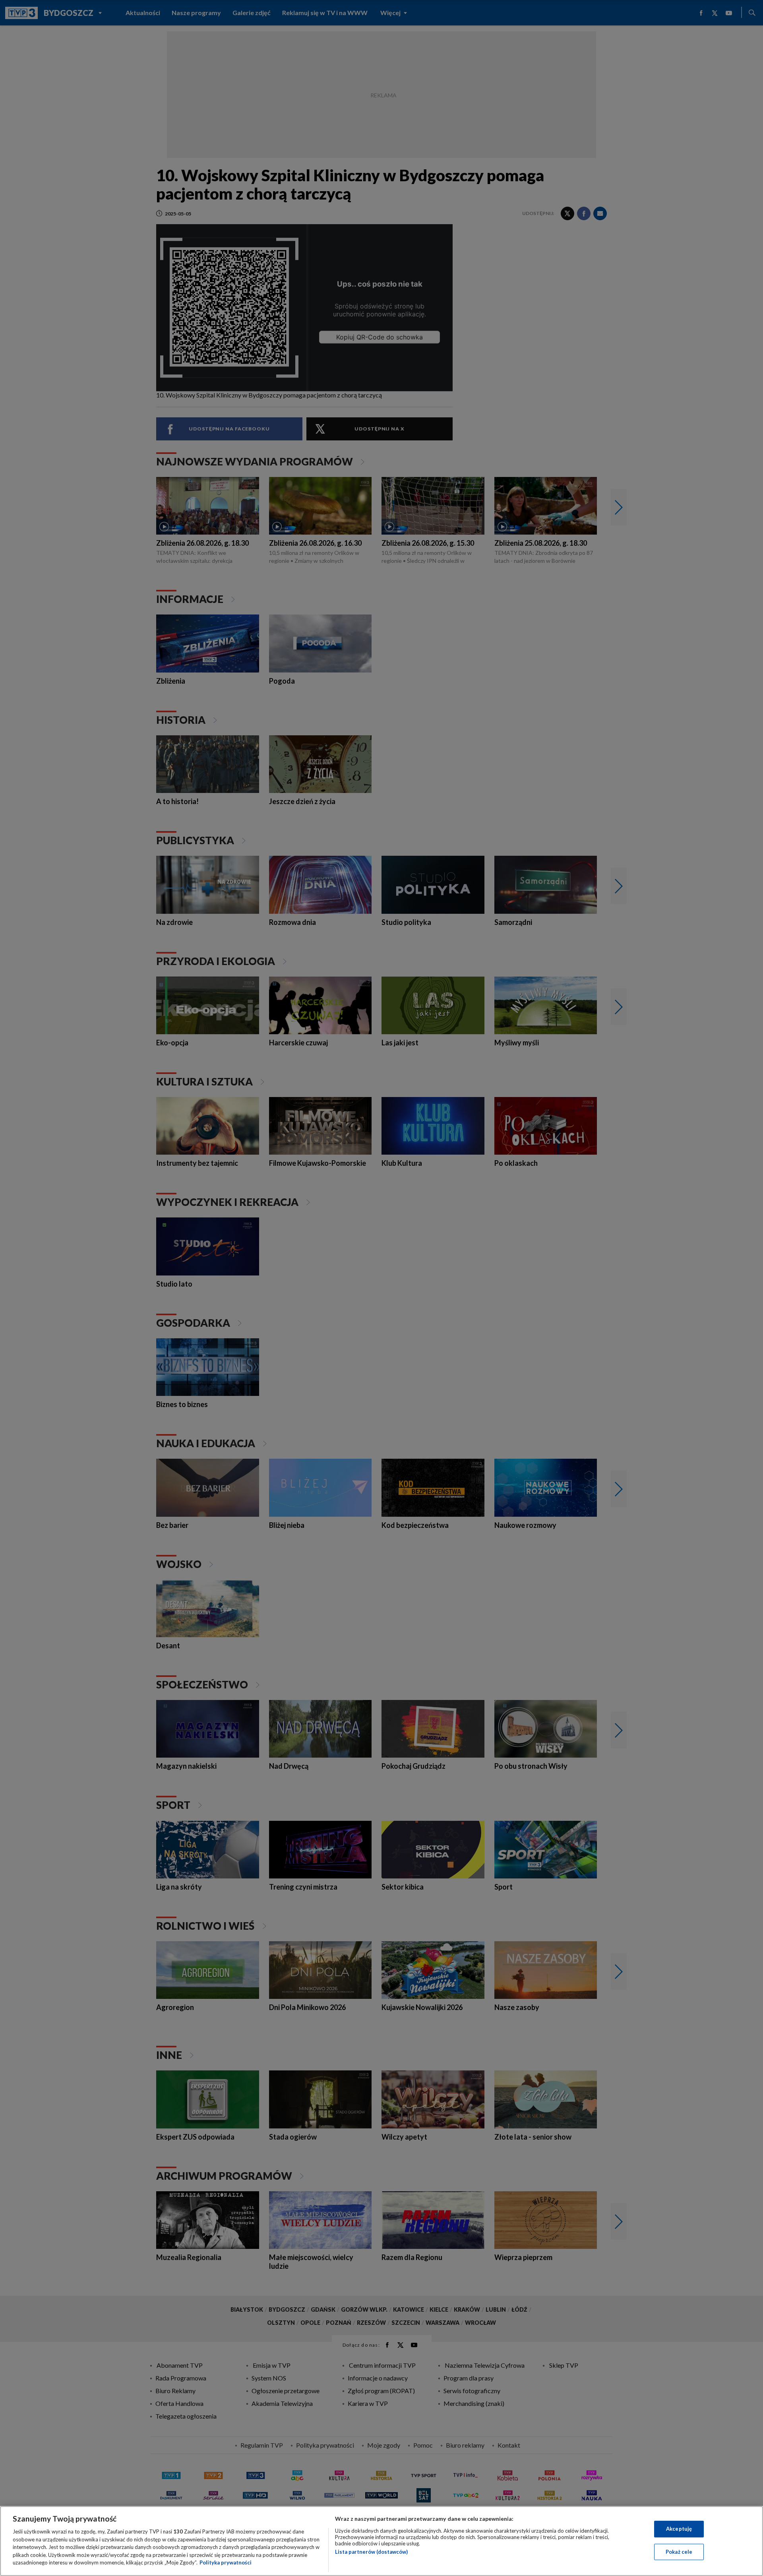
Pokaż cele (679, 2552)
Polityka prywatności (226, 2562)
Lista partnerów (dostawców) (371, 2552)
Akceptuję (679, 2529)
